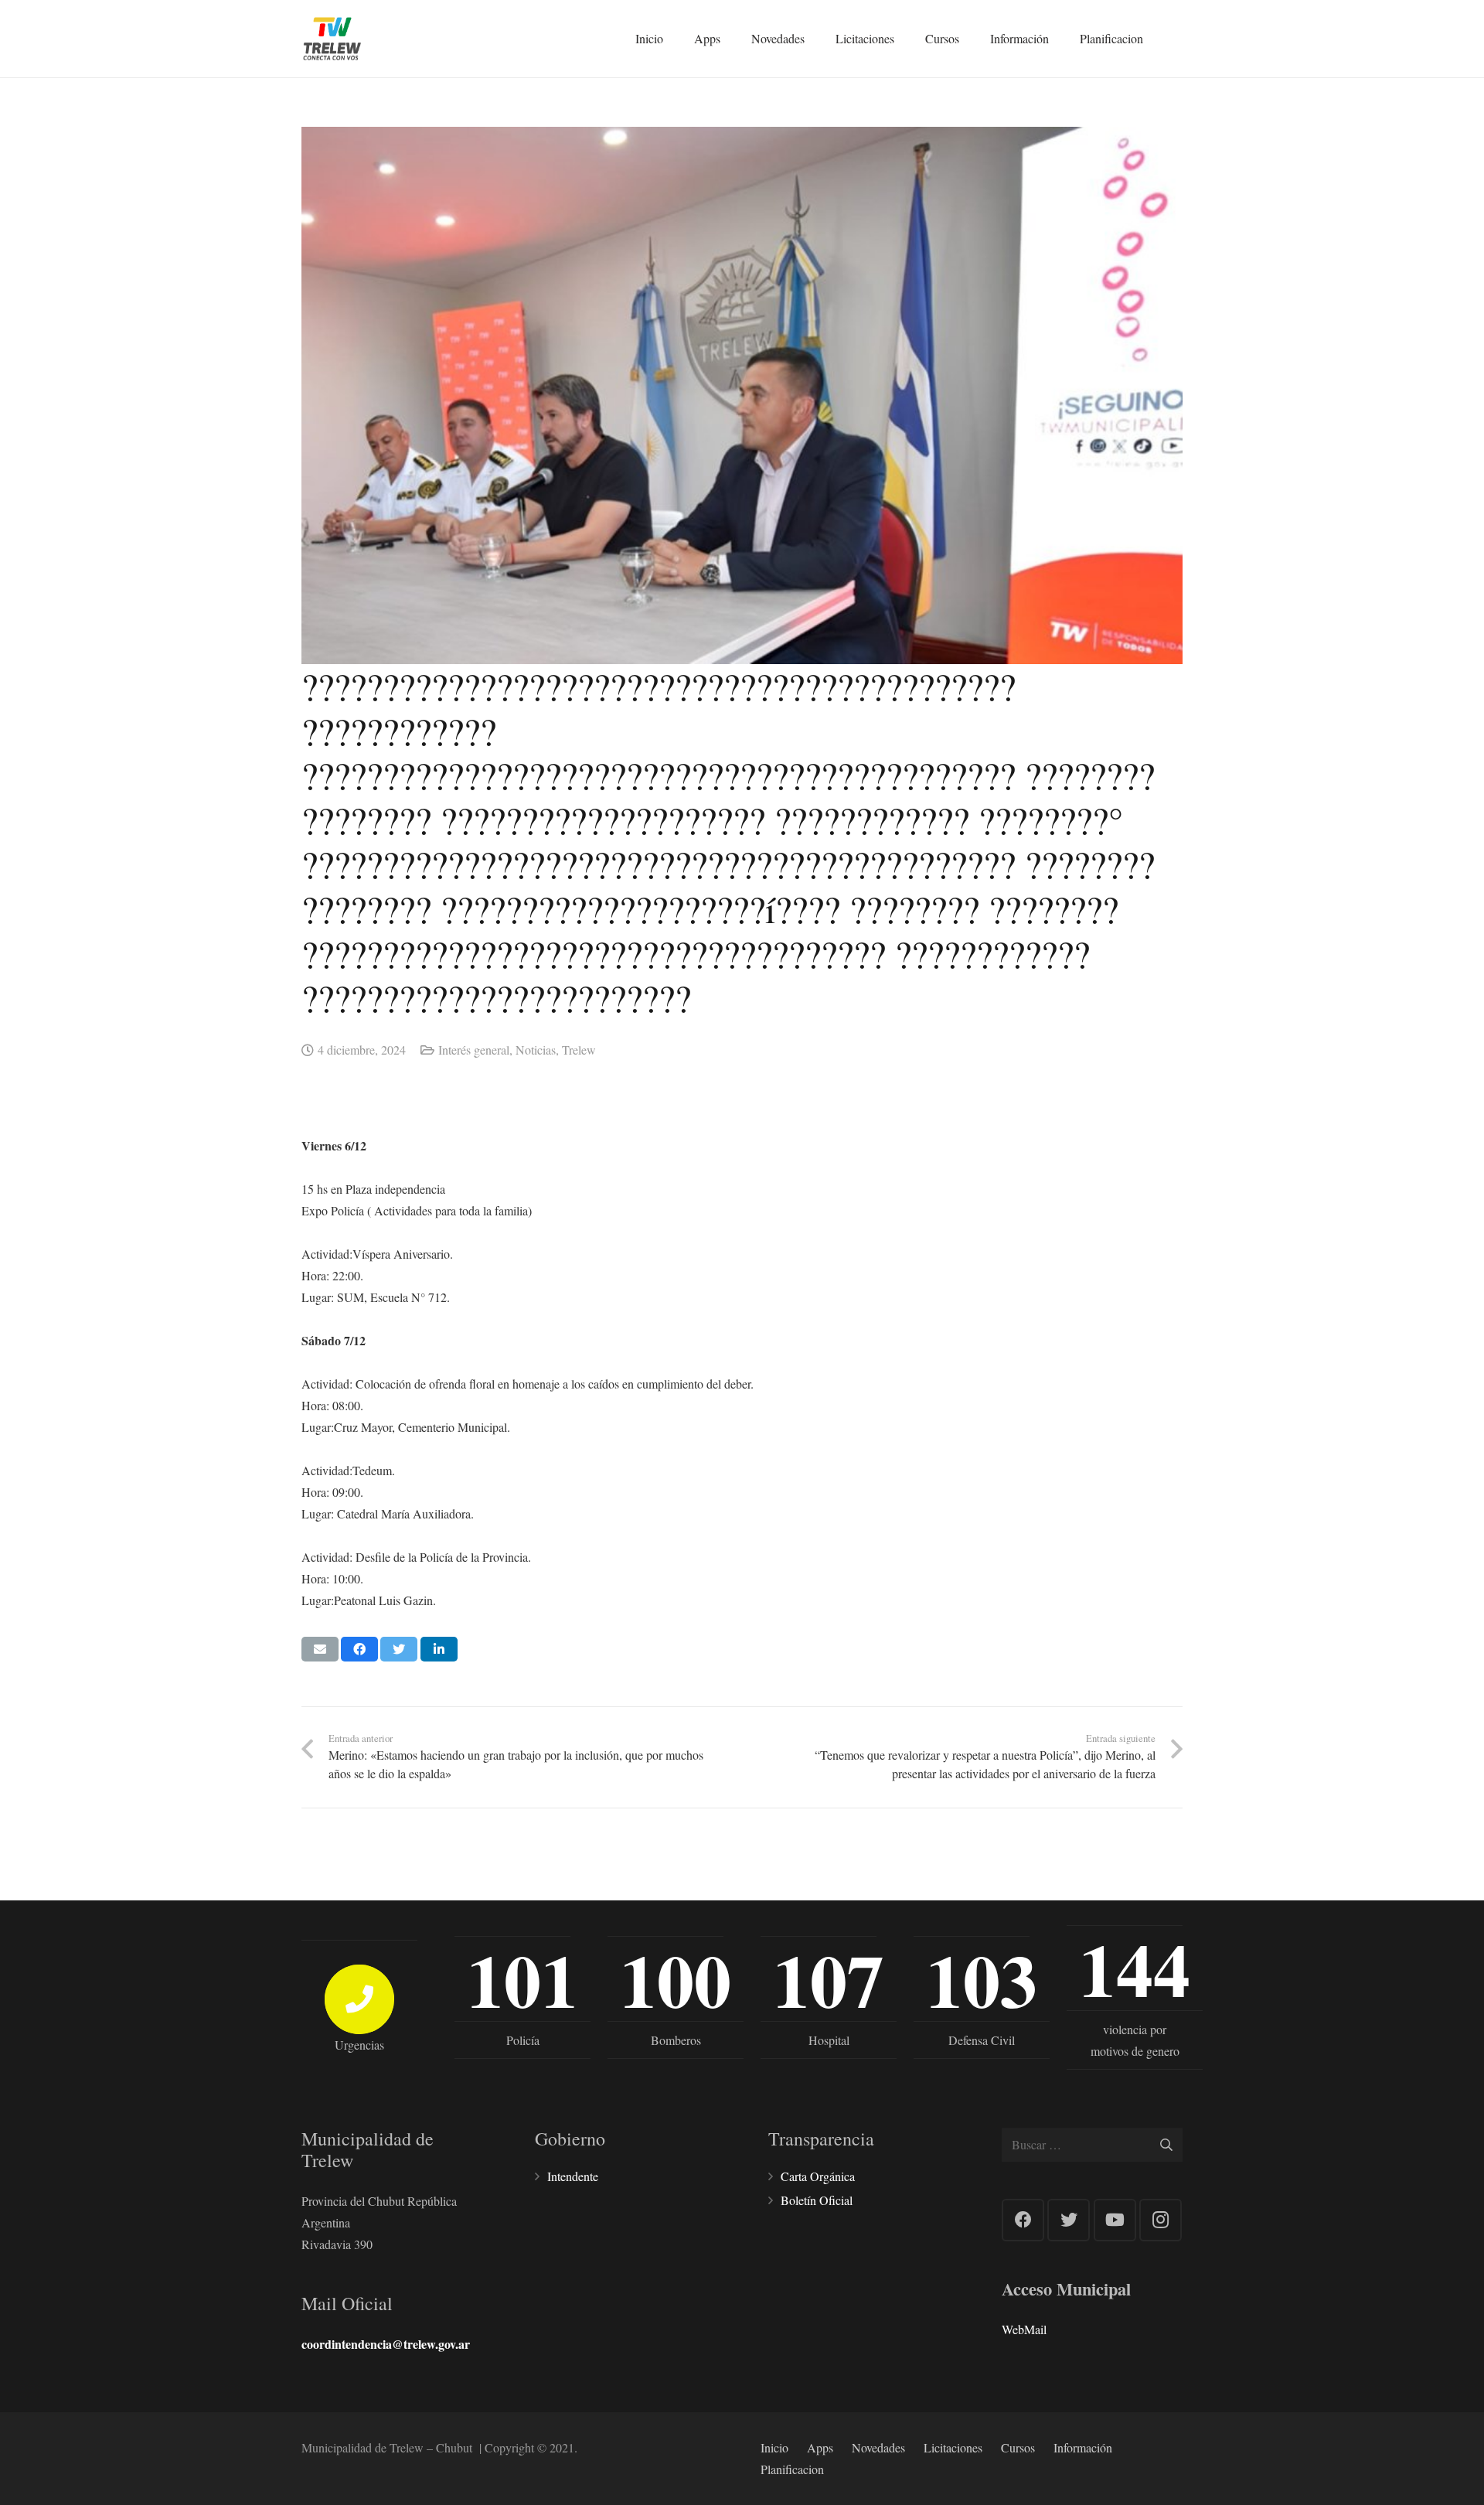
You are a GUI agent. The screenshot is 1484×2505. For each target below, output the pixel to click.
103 (982, 1979)
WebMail (1024, 2329)
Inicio (774, 2447)
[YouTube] (1115, 2220)
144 (1135, 1968)
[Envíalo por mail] (320, 1649)
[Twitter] (1069, 2220)
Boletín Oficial (817, 2200)
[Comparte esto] (359, 1649)
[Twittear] (399, 1649)
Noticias (536, 1050)
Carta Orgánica (818, 2176)
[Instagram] (1161, 2220)
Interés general (474, 1050)
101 (522, 1979)
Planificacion (792, 2469)
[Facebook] (1023, 2220)
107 (829, 1979)
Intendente (573, 2176)
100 (676, 1979)
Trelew (579, 1050)
